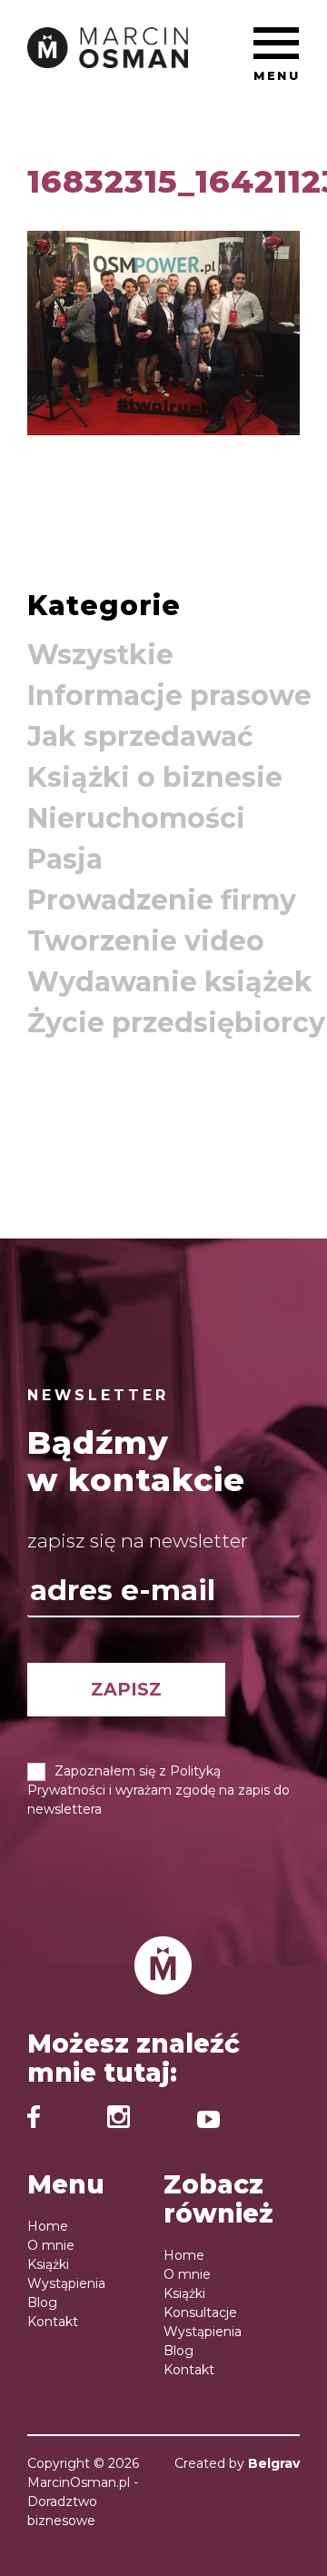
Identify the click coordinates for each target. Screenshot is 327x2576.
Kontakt (53, 2322)
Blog (42, 2302)
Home (48, 2226)
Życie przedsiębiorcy (176, 1023)
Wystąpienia (66, 2283)
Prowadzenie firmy (162, 900)
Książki (48, 2264)
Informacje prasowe (169, 696)
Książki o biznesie (155, 777)
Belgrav (274, 2463)
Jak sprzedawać (140, 736)
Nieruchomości (136, 818)
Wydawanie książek (170, 982)
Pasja (65, 859)
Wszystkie (100, 655)
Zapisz (126, 1689)
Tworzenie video (146, 941)
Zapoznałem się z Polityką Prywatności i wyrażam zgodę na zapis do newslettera (159, 1790)
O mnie (51, 2245)
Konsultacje (200, 2312)
